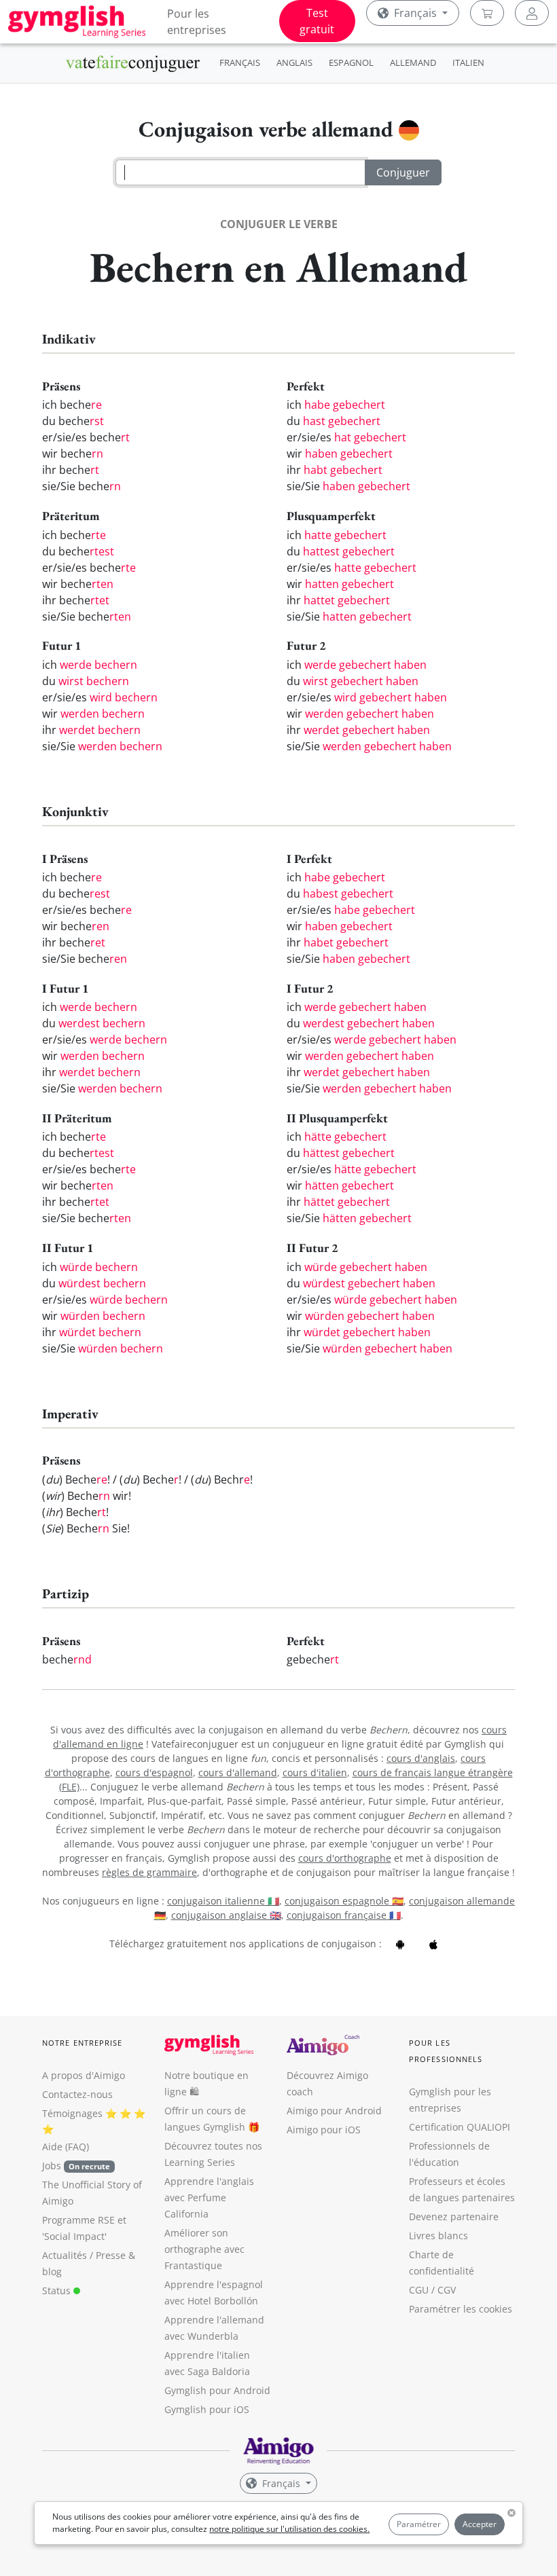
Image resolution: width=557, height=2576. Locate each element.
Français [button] (415, 13)
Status (58, 2290)
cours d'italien (315, 1772)
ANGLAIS (294, 62)
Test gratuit (317, 21)
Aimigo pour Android (334, 2111)
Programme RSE (78, 2220)
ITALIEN (468, 62)
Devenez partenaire (454, 2216)
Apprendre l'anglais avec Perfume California (209, 2197)
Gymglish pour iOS (207, 2409)
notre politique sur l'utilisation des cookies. (289, 2529)
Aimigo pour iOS (324, 2130)
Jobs (76, 2166)
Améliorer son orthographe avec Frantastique (204, 2249)
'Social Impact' (74, 2236)
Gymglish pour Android (217, 2390)
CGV (447, 2290)
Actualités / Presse (84, 2255)
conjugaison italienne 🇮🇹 (223, 1901)
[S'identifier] (532, 13)
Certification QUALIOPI (460, 2127)
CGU (419, 2290)
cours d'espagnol (154, 1772)
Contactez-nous (77, 2094)
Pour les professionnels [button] (446, 2051)
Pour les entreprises (197, 22)
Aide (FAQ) (66, 2147)
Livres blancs (438, 2235)
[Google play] (400, 1944)
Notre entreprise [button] (83, 2043)
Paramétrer (419, 2524)
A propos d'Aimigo (84, 2075)
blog (52, 2271)
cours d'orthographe (345, 1858)
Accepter (480, 2524)
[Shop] (487, 13)
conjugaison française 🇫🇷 (344, 1915)
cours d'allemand (238, 1772)
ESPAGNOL (351, 62)
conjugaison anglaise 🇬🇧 (226, 1915)
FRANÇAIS (240, 62)
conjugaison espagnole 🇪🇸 (344, 1901)
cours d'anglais (421, 1758)
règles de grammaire (149, 1872)
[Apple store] (433, 1944)
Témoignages (72, 2113)
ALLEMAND (413, 62)
